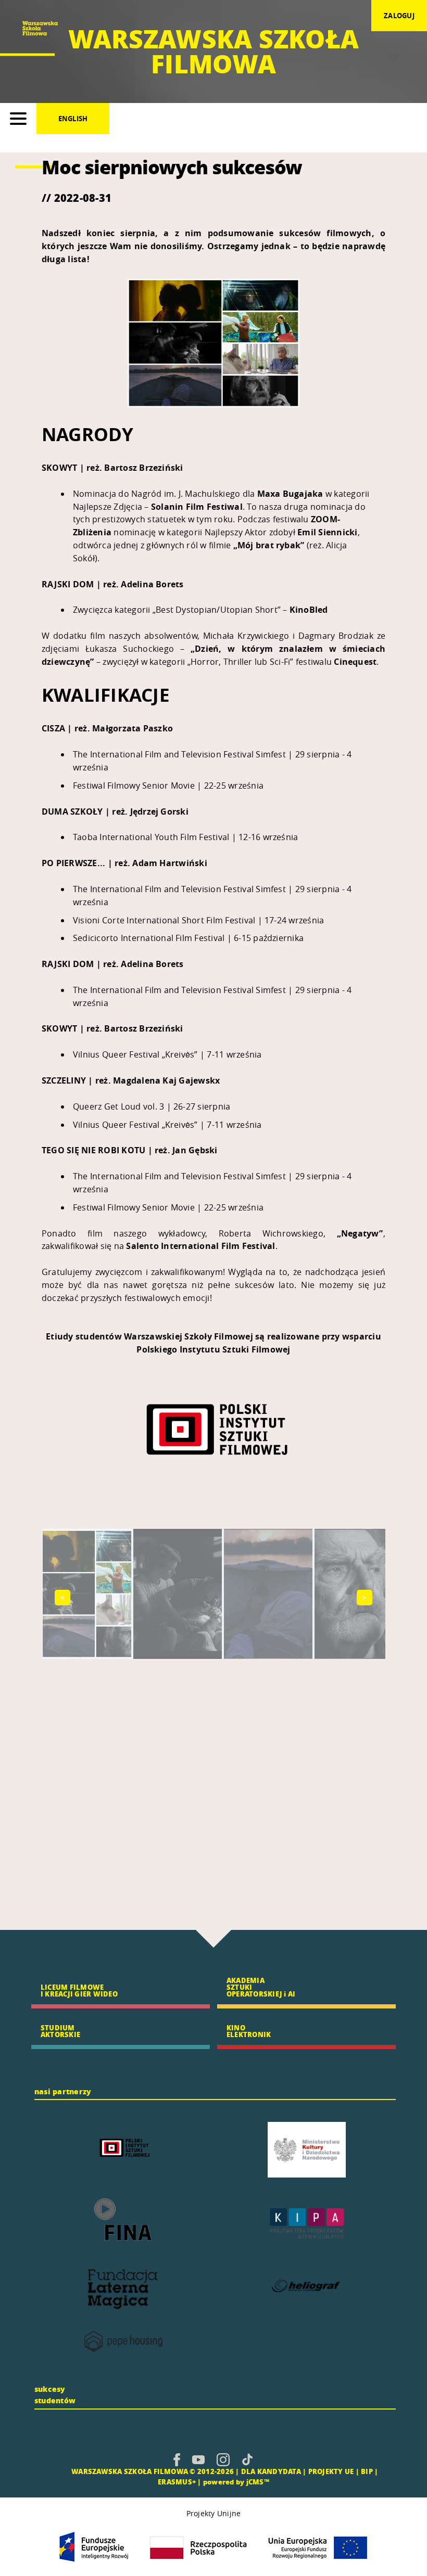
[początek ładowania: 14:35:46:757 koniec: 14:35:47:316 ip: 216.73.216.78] (177, 2459)
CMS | (59, 2471)
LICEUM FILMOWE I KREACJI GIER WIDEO (79, 1990)
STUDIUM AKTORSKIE (60, 2031)
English (73, 119)
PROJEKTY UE (331, 2471)
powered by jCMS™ (236, 2482)
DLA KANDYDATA (271, 2471)
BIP (367, 2471)
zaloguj (399, 16)
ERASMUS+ (177, 2482)
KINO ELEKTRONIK (249, 2031)
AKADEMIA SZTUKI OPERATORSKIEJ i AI (261, 1987)
